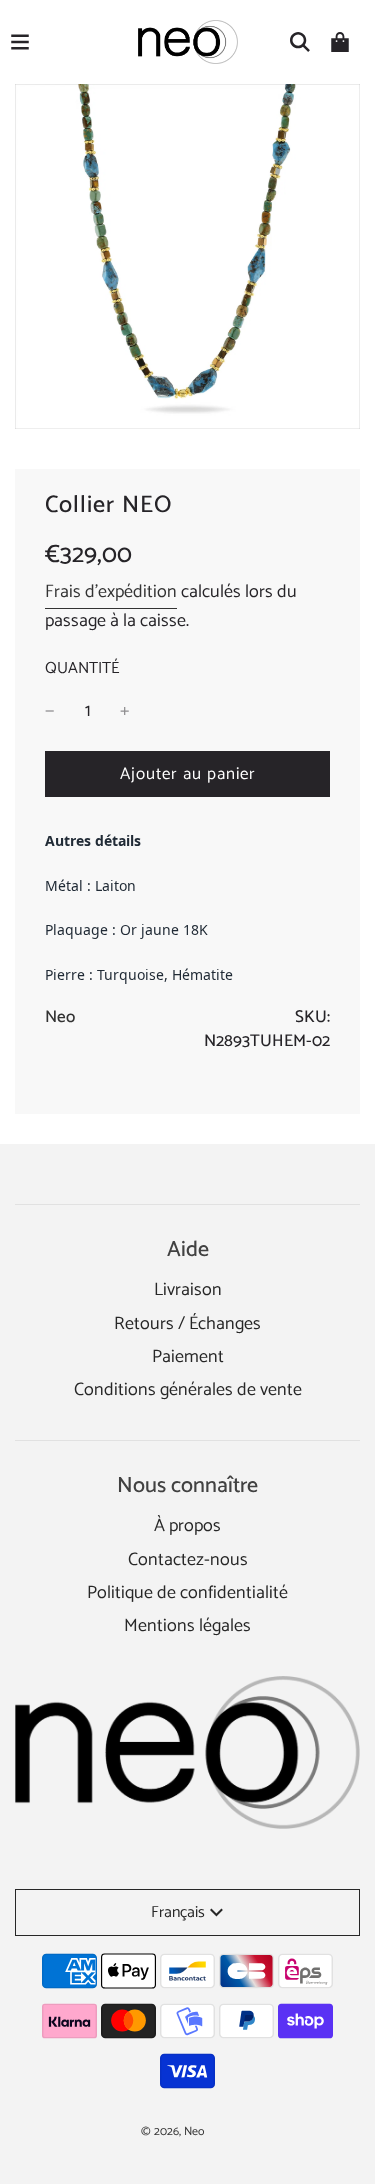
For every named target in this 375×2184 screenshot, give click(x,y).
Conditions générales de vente (188, 1390)
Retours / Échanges (187, 1324)
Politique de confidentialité (187, 1593)
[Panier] (340, 42)
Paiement (188, 1357)
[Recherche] (300, 42)
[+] (125, 711)
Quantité (82, 669)
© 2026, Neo (172, 2131)
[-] (50, 711)
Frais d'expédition (111, 592)
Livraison (188, 1290)
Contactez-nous (188, 1560)
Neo (60, 1017)
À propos (187, 1526)
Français (178, 1912)
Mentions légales (187, 1626)
